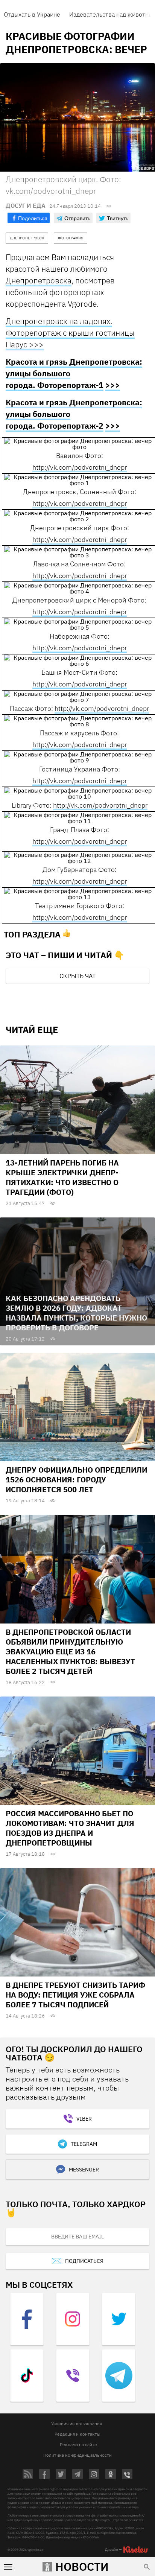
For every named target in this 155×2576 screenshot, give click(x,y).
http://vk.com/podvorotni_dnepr (80, 467)
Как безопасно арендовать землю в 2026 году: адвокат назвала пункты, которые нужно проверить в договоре (76, 1313)
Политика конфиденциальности (77, 2455)
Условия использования (77, 2423)
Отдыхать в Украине (32, 14)
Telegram (84, 2144)
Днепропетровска (39, 280)
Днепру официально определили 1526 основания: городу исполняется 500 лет (76, 1480)
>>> (113, 385)
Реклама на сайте (78, 2444)
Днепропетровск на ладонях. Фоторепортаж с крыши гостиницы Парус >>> (70, 333)
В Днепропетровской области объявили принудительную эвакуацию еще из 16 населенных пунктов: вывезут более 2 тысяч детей (70, 1652)
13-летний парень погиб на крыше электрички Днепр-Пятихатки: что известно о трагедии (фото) (62, 1177)
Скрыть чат (77, 976)
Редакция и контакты (77, 2434)
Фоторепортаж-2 (70, 426)
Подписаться (84, 2261)
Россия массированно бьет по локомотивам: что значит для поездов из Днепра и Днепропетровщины (70, 1828)
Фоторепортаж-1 (70, 385)
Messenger (84, 2170)
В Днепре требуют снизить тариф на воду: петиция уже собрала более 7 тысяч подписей (75, 1995)
